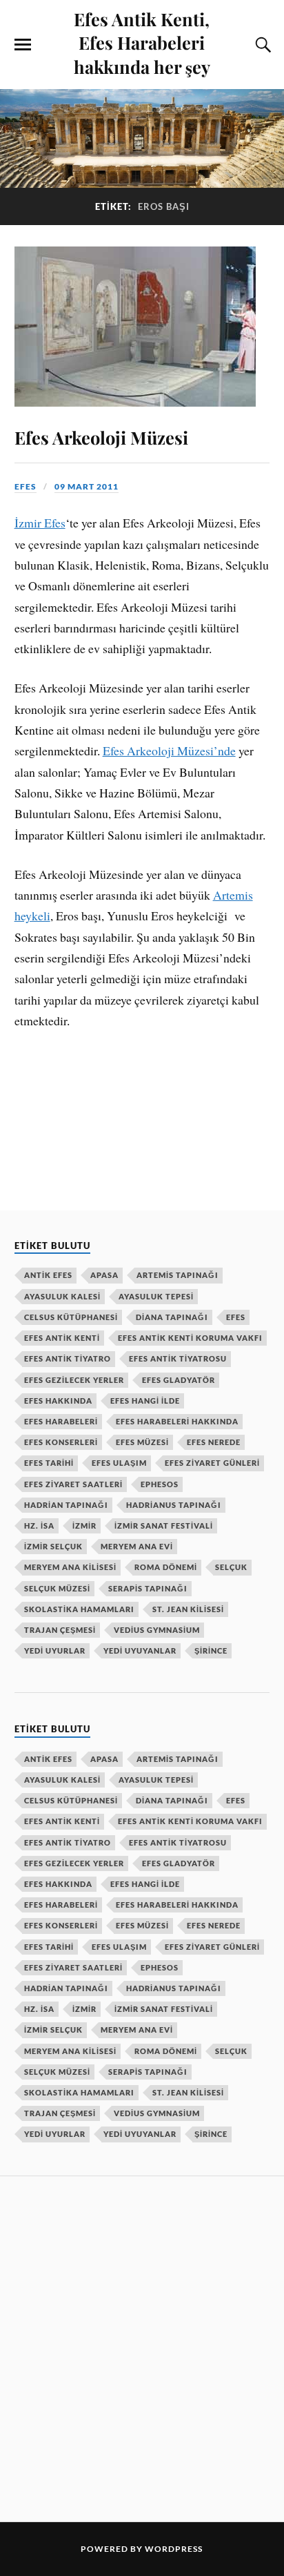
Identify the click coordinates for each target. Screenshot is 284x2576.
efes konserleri (61, 1442)
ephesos (160, 1484)
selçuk (231, 1567)
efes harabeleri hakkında (177, 1421)
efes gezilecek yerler (74, 1380)
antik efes (48, 1275)
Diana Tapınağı (172, 1317)
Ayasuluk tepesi (156, 1296)
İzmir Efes (40, 523)
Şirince (211, 1650)
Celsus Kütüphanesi (71, 1317)
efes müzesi (142, 1442)
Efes (236, 1317)
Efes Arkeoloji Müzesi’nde (169, 750)
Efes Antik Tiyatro (68, 1358)
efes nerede (214, 1442)
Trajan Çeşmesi (60, 1630)
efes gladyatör (179, 1380)
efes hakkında (58, 1401)
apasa (104, 1275)
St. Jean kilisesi (188, 1609)
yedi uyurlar (55, 1650)
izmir (84, 1526)
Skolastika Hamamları (79, 1609)
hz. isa (39, 1526)
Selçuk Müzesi (57, 1588)
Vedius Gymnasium (157, 1630)
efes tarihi (49, 1463)
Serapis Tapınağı (148, 1588)
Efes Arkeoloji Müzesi (101, 437)
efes (26, 486)
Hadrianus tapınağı (174, 1505)
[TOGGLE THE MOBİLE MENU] (23, 45)
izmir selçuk (53, 1546)
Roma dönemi (166, 1567)
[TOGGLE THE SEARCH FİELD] (261, 45)
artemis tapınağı (177, 1275)
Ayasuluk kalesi (62, 1296)
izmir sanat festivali (164, 1526)
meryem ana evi (137, 1546)
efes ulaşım (119, 1463)
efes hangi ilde (145, 1401)
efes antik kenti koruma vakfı (190, 1338)
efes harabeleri (61, 1421)
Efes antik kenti (62, 1338)
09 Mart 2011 (87, 486)
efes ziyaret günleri (212, 1463)
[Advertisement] (142, 2347)
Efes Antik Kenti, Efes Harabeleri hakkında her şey (142, 42)
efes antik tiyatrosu (178, 1358)
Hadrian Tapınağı (66, 1505)
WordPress (174, 2549)
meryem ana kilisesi (70, 1567)
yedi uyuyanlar (140, 1650)
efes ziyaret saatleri (73, 1484)
